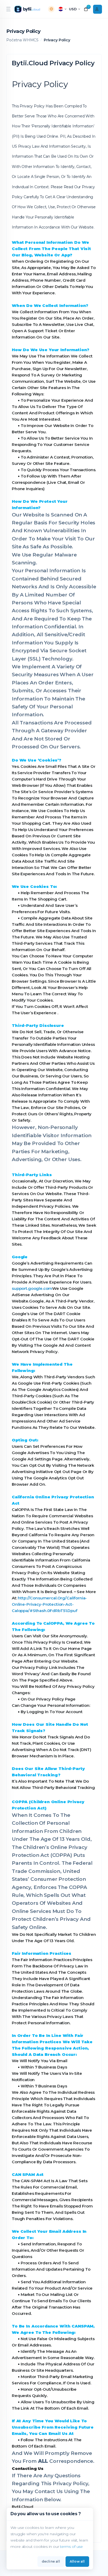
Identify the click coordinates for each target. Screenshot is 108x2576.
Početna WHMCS (22, 40)
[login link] (98, 9)
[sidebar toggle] (8, 9)
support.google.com (32, 1288)
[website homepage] (28, 9)
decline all (51, 2561)
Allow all (77, 2561)
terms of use (71, 2547)
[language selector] (62, 9)
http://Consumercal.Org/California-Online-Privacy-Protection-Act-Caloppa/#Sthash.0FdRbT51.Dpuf (49, 1604)
